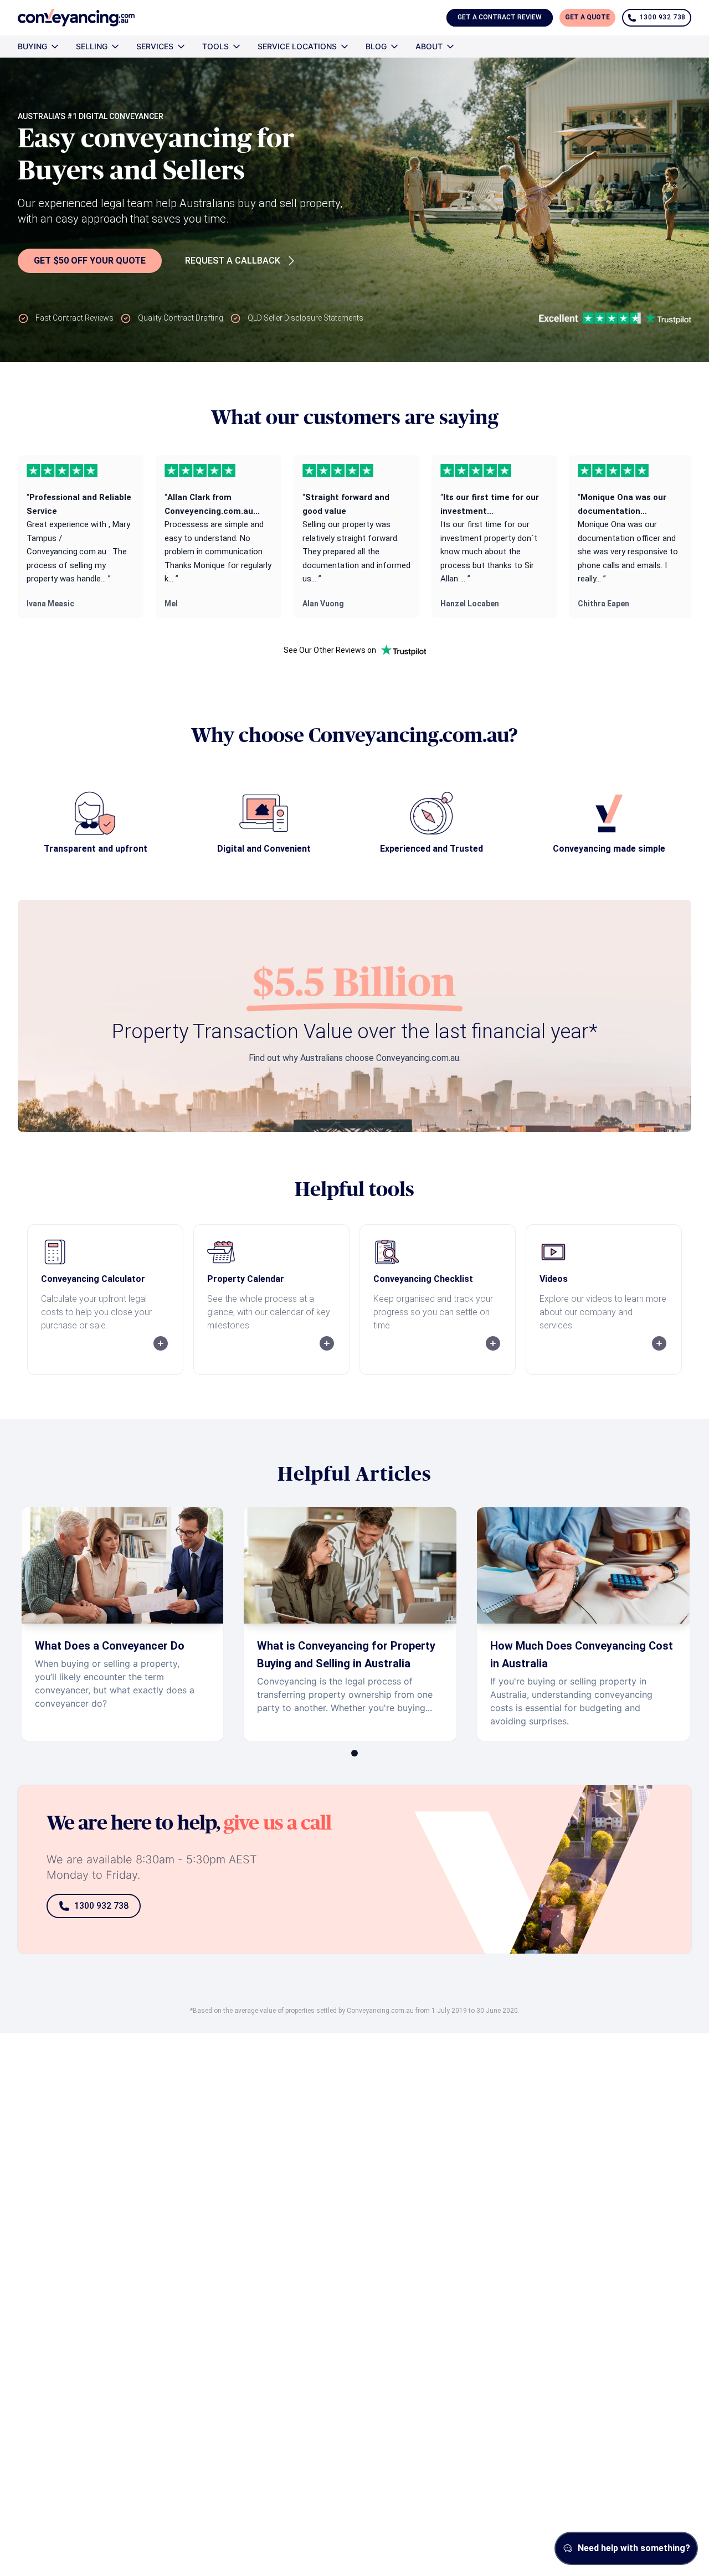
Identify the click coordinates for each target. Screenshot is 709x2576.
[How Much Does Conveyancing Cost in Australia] (583, 1624)
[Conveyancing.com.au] (76, 18)
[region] (354, 537)
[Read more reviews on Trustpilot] (403, 650)
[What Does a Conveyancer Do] (122, 1624)
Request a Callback (233, 261)
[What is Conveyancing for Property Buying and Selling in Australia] (350, 1624)
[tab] (354, 1753)
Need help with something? (634, 2548)
